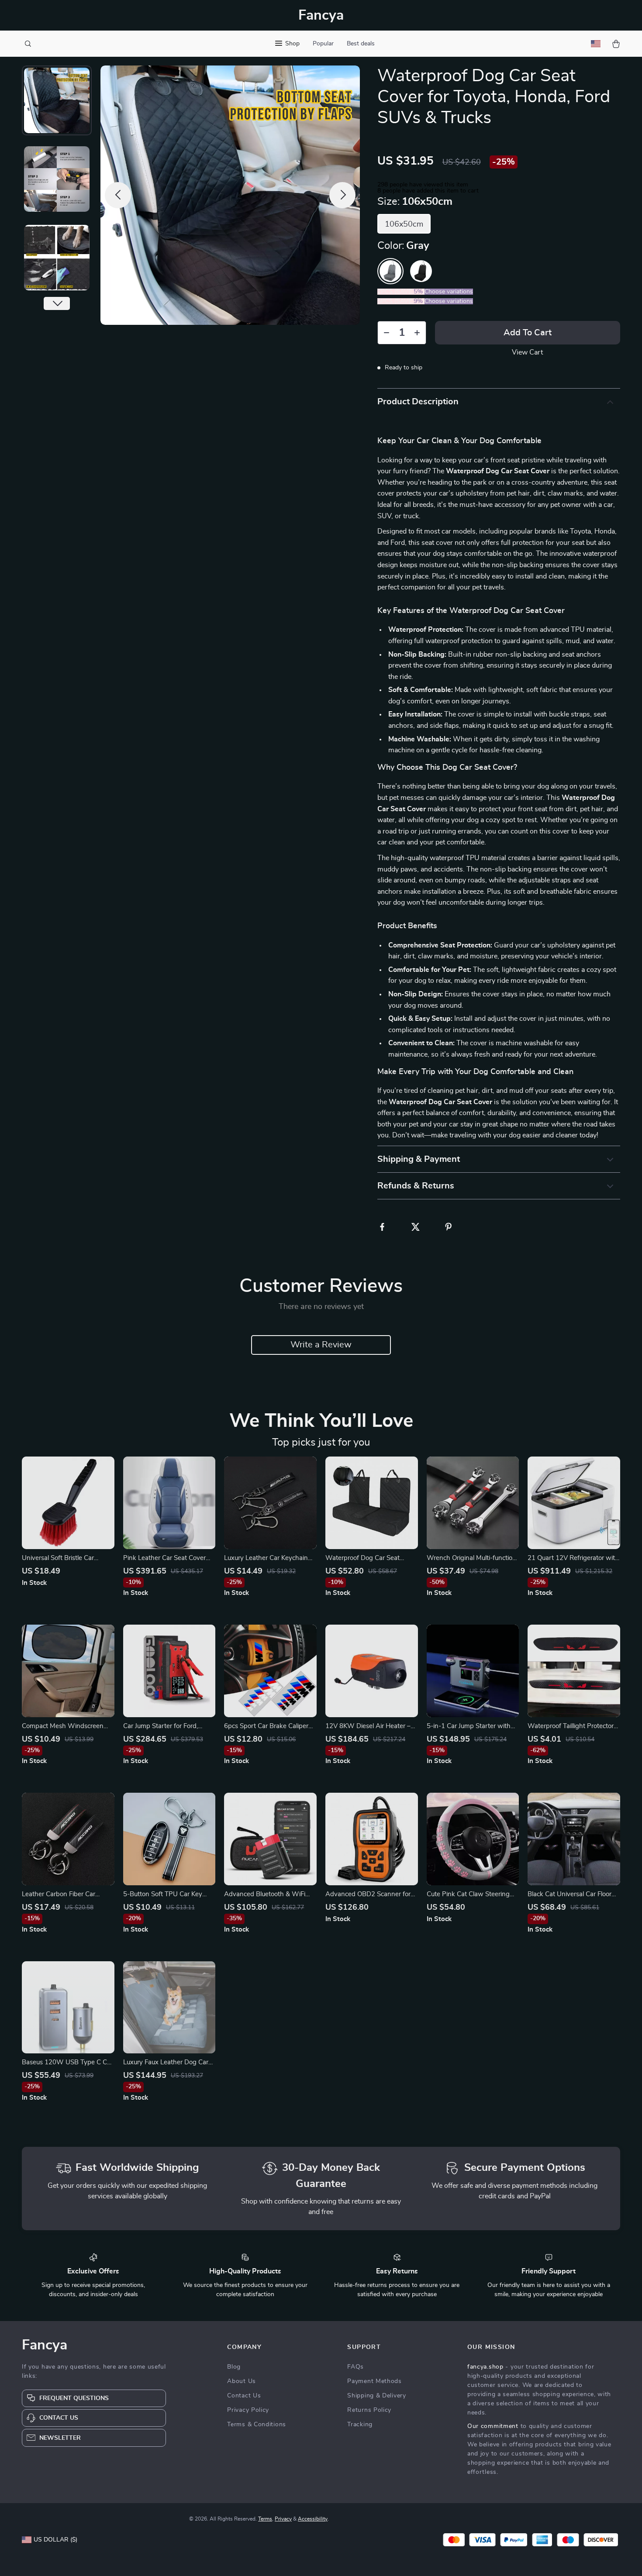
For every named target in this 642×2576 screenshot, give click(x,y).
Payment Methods (374, 2381)
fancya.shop (485, 2367)
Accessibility (313, 2519)
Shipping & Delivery (376, 2396)
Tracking (360, 2424)
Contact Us (244, 2396)
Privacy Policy (248, 2410)
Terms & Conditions (257, 2424)
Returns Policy (369, 2410)
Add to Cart (528, 333)
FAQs (356, 2367)
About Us (242, 2381)
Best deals (361, 44)
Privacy (283, 2519)
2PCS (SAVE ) (401, 292)
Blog (234, 2367)
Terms (265, 2519)
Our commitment (493, 2426)
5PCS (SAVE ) (401, 301)
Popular (323, 44)
